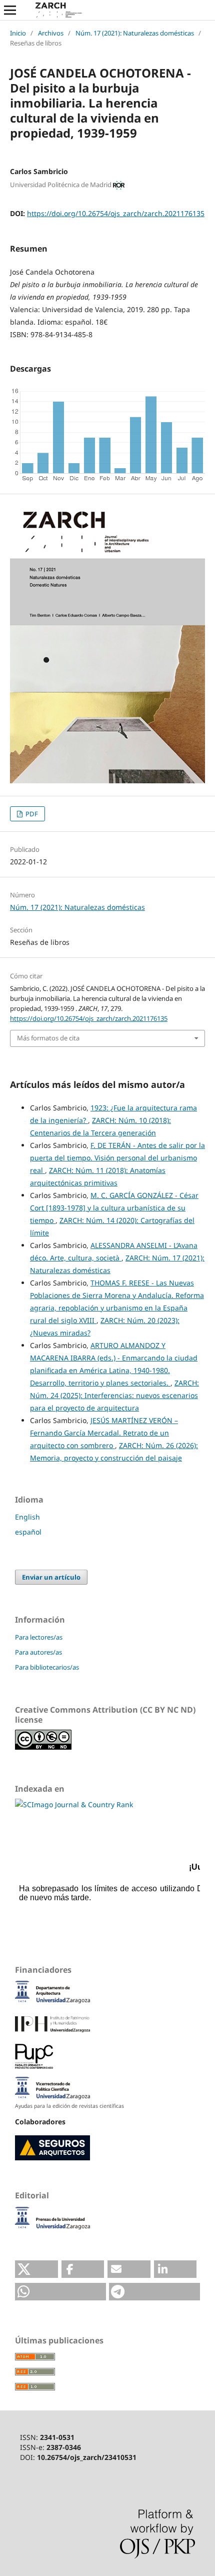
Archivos (51, 33)
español (28, 1532)
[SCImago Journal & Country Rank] (74, 1804)
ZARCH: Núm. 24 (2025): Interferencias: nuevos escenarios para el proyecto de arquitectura (114, 1395)
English (27, 1517)
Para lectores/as (39, 1637)
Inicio (18, 33)
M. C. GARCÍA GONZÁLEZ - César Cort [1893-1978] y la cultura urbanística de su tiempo (114, 1208)
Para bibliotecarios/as (47, 1667)
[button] (36, 2269)
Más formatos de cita (48, 1038)
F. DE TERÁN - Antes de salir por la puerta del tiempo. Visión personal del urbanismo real (117, 1158)
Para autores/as (38, 1652)
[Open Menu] (10, 10)
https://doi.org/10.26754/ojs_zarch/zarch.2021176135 (116, 213)
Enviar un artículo (51, 1577)
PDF (31, 814)
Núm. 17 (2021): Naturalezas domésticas (135, 33)
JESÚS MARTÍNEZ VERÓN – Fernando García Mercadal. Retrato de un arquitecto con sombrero (104, 1433)
